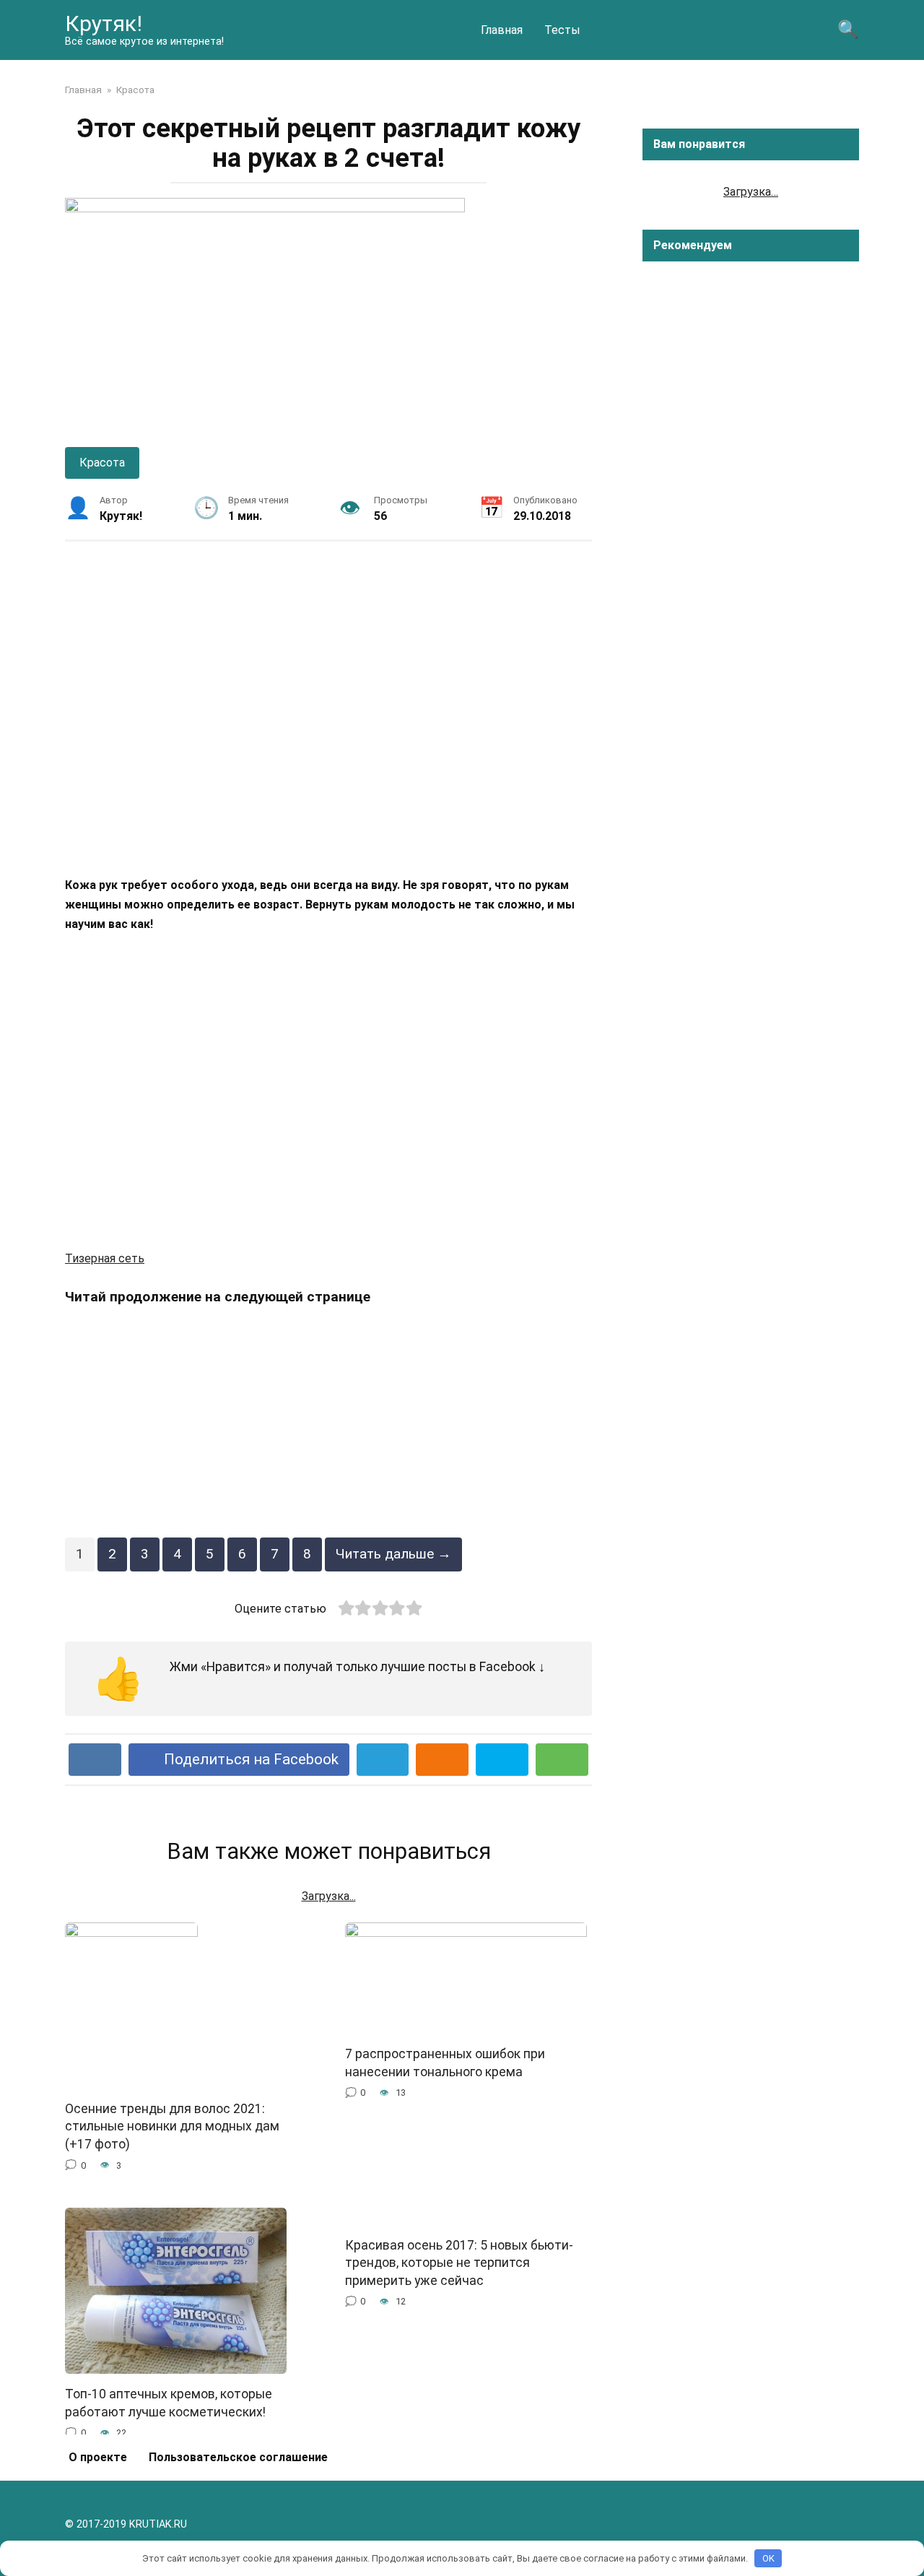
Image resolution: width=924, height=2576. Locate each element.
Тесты (562, 30)
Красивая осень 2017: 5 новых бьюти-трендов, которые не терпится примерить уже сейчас (459, 2263)
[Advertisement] (328, 708)
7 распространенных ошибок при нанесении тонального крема (445, 2063)
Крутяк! (104, 23)
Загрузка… (751, 192)
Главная (502, 30)
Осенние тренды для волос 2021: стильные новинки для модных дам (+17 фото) (172, 2126)
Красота (102, 463)
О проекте (98, 2457)
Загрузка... (329, 1896)
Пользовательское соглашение (238, 2457)
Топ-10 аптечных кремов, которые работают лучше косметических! (169, 2403)
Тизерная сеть (105, 1258)
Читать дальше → (393, 1554)
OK (768, 2558)
